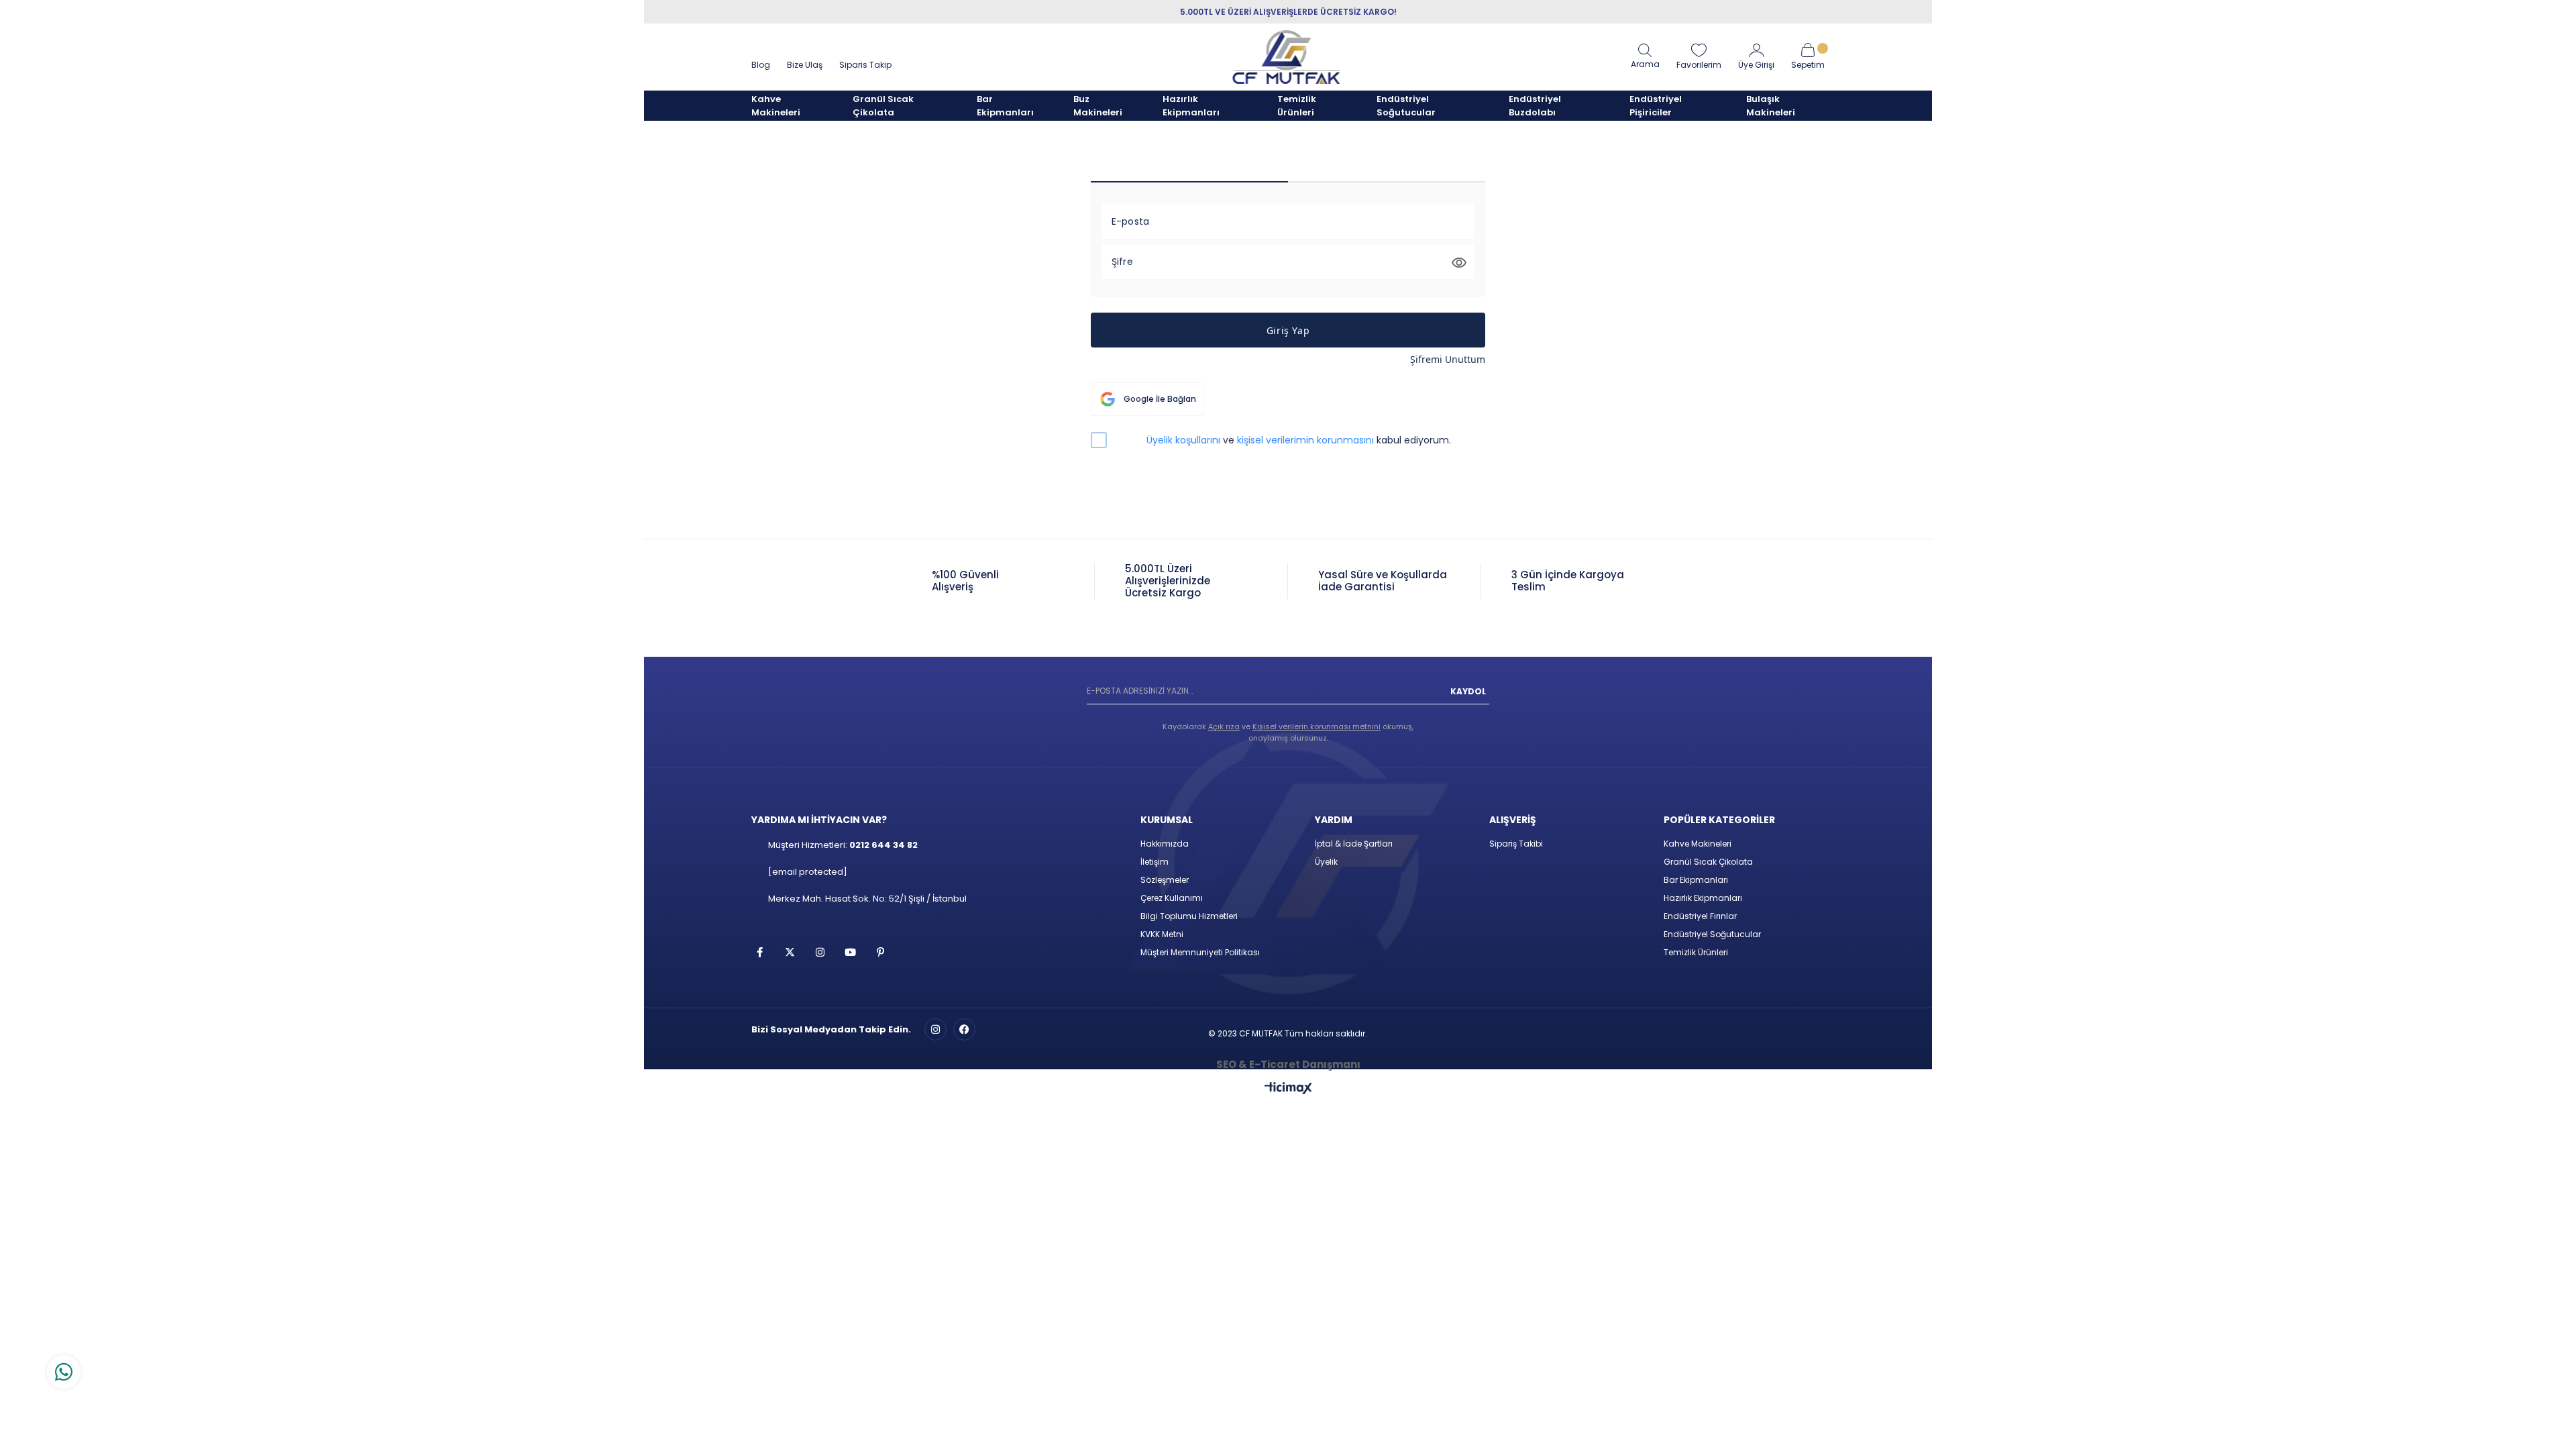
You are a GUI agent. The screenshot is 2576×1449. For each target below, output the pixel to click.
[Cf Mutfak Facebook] (964, 1029)
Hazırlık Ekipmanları (1703, 898)
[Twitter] (790, 952)
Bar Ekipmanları (1696, 880)
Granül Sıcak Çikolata (1708, 862)
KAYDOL (1468, 691)
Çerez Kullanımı (1172, 898)
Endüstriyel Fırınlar (1700, 916)
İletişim (1155, 862)
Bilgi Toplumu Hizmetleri (1189, 916)
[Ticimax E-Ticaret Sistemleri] (1288, 1089)
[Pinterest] (880, 952)
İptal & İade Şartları (1354, 844)
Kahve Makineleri (1698, 844)
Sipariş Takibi (1516, 844)
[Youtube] (850, 952)
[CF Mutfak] (1287, 57)
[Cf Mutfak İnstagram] (935, 1029)
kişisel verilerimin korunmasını (1305, 440)
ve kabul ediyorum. (1299, 440)
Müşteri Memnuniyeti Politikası (1200, 952)
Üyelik (1326, 862)
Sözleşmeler (1165, 880)
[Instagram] (820, 952)
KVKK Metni (1162, 934)
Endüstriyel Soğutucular (1712, 934)
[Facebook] (760, 952)
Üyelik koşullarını (1183, 440)
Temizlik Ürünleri (1696, 952)
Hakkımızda (1165, 844)
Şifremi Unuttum (1448, 359)
